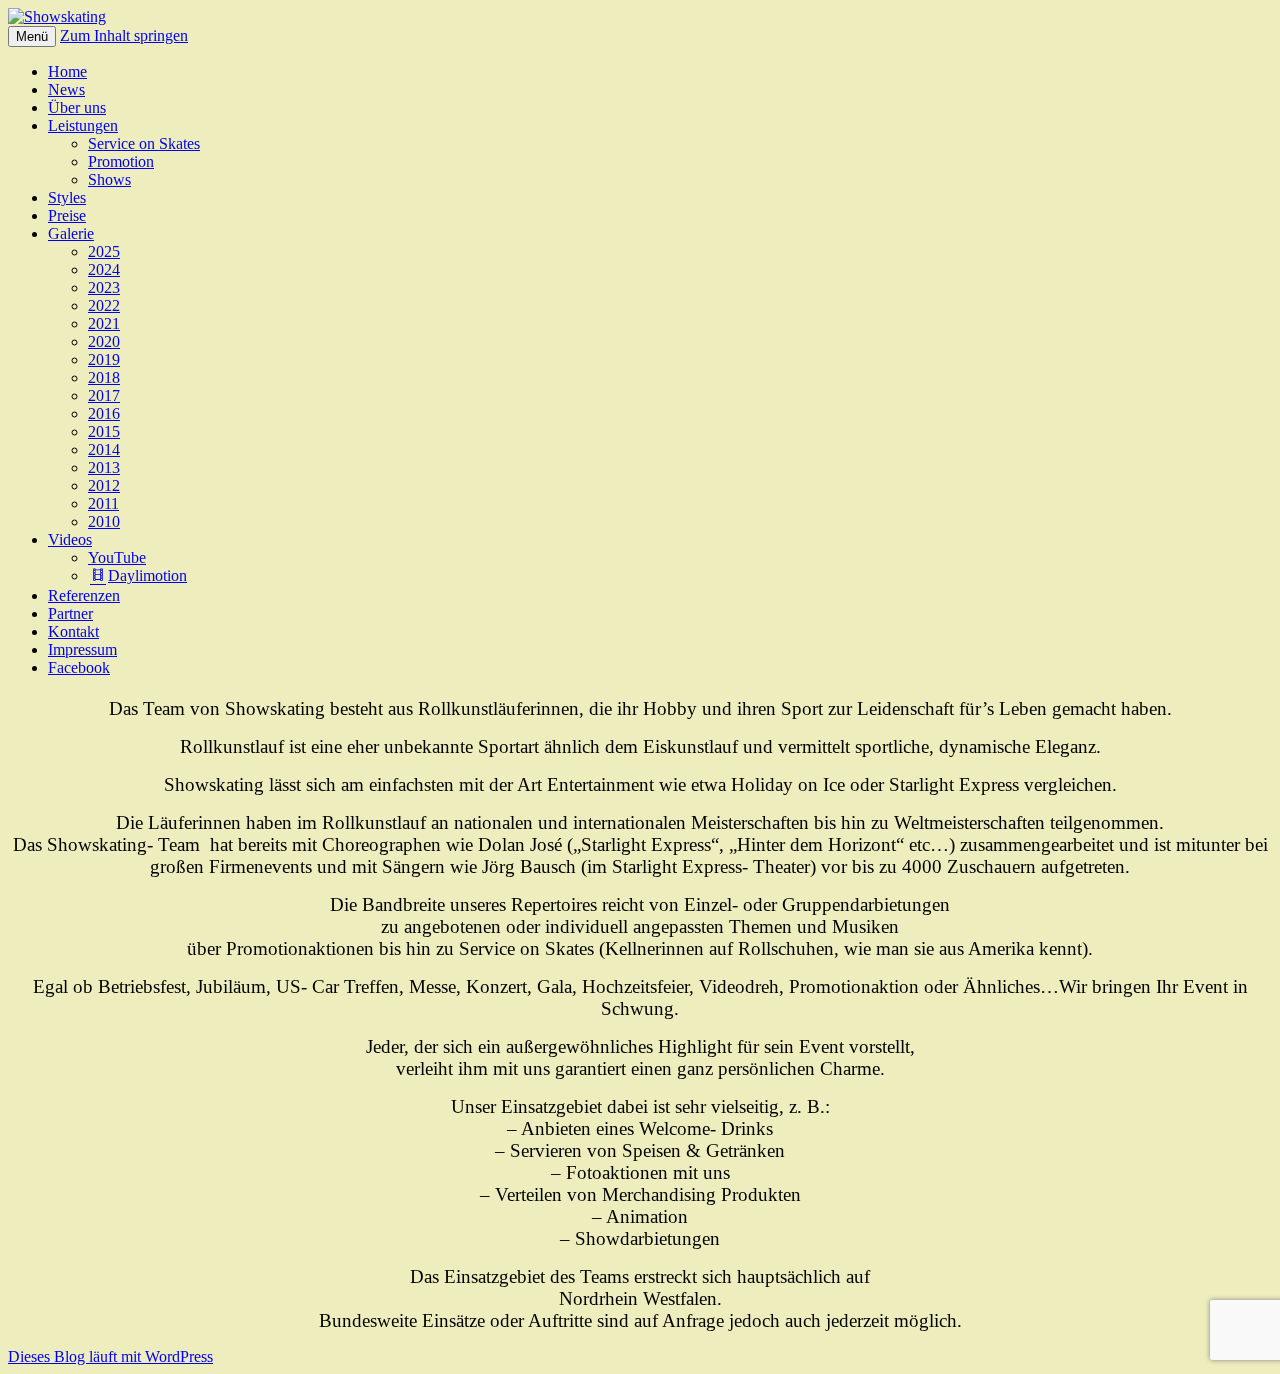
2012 (104, 485)
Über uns (77, 107)
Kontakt (73, 631)
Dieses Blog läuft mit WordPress (110, 1356)
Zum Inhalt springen (124, 35)
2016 (104, 413)
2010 (104, 521)
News (66, 89)
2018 (104, 377)
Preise (67, 215)
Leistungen (83, 125)
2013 (104, 467)
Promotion (121, 161)
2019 (104, 359)
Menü (32, 36)
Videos (70, 539)
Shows (109, 179)
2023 (104, 287)
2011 (103, 503)
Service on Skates (144, 143)
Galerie (71, 233)
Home (67, 71)
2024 (104, 269)
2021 (104, 323)
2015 (104, 431)
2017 (104, 395)
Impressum (82, 649)
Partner (70, 613)
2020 (104, 341)
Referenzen (84, 595)
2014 (104, 449)
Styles (67, 197)
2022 (104, 305)
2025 (104, 251)
